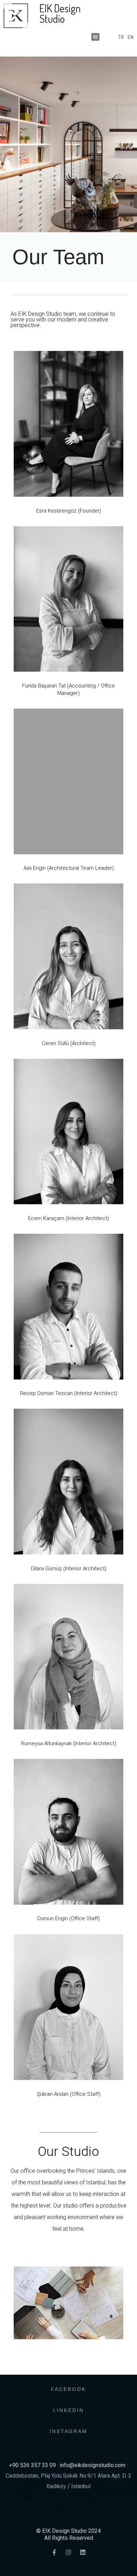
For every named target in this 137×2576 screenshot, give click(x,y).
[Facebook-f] (54, 2552)
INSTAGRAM (68, 2431)
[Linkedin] (83, 2552)
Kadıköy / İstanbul (68, 2486)
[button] (95, 37)
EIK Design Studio (60, 13)
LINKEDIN (68, 2410)
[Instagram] (69, 2552)
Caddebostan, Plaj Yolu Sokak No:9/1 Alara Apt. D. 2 (68, 2476)
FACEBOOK (68, 2389)
